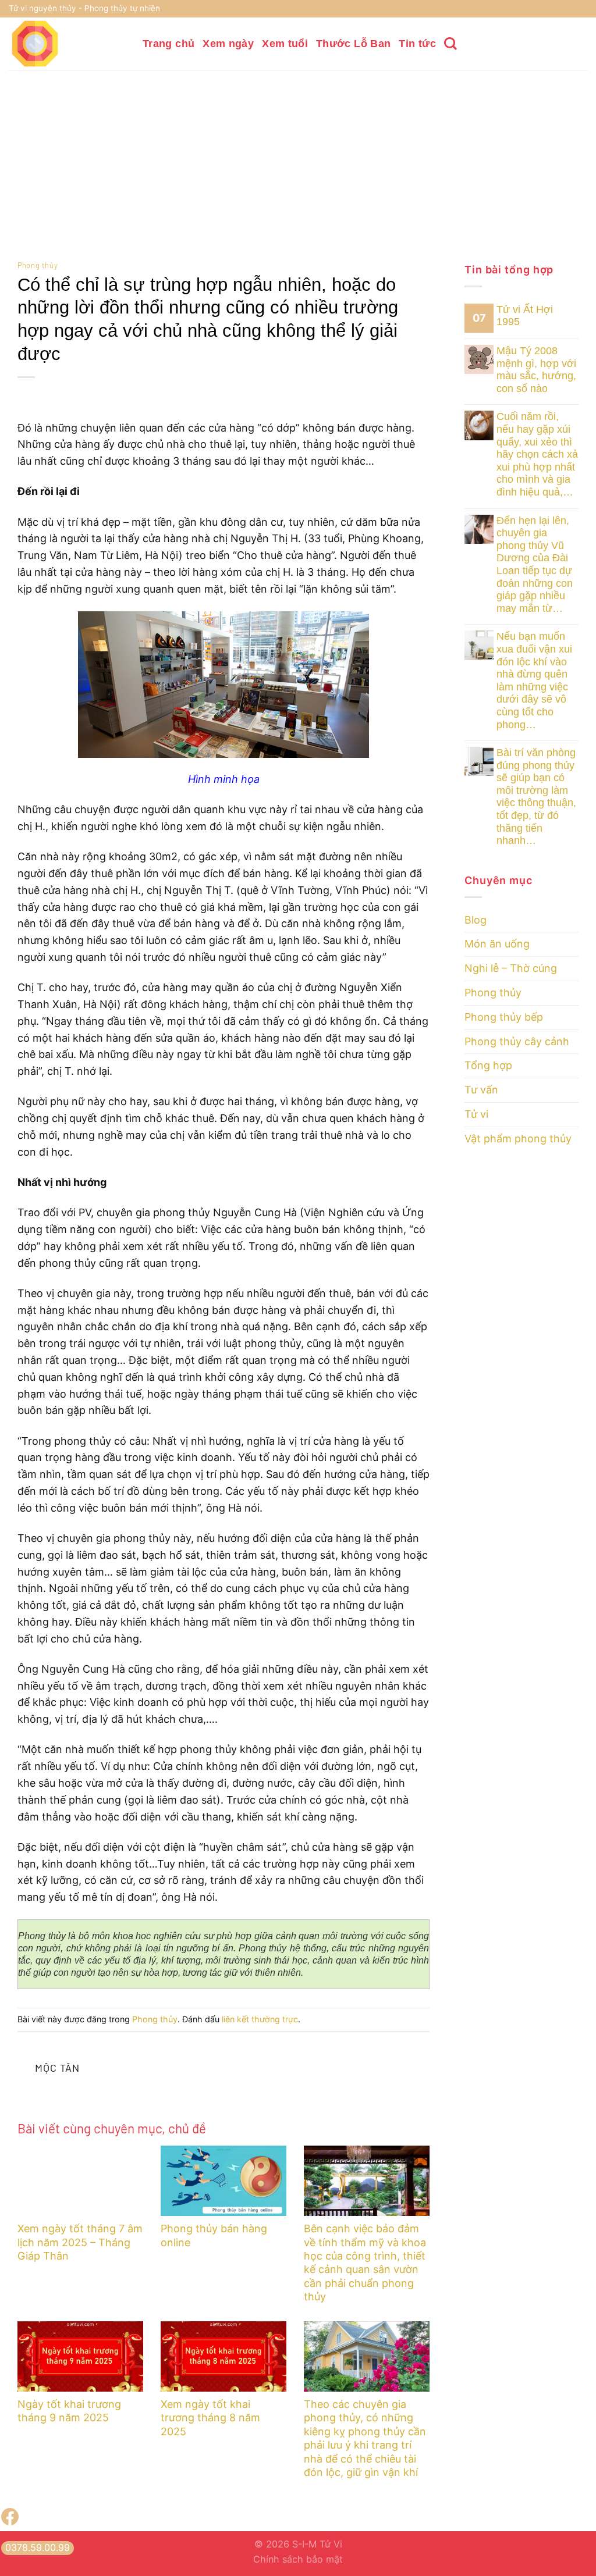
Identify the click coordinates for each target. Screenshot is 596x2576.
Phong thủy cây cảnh (517, 1041)
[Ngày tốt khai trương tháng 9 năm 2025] (80, 2357)
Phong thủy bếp (504, 1017)
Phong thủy (38, 265)
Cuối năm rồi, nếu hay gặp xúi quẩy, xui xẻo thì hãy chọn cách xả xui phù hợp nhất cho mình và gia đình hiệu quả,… (537, 454)
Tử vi (476, 1114)
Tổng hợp (488, 1065)
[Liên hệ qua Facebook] (10, 2522)
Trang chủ (168, 44)
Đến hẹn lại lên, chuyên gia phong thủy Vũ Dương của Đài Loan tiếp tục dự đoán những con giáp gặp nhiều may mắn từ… (535, 564)
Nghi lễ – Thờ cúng (511, 968)
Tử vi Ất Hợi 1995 (525, 316)
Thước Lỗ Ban (353, 44)
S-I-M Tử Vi (317, 2544)
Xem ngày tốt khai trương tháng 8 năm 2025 (210, 2418)
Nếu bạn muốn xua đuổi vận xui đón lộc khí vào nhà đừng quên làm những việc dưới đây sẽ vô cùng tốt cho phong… (534, 680)
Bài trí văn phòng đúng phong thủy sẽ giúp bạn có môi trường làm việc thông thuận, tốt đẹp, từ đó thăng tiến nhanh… (536, 797)
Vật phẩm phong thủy (518, 1139)
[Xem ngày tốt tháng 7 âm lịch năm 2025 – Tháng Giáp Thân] (80, 2181)
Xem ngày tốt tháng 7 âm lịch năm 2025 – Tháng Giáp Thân (80, 2242)
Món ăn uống (497, 944)
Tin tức (417, 44)
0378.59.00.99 (38, 2548)
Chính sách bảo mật (298, 2559)
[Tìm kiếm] (450, 44)
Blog (476, 920)
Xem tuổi (285, 44)
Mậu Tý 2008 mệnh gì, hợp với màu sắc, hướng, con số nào (536, 370)
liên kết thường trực (260, 2019)
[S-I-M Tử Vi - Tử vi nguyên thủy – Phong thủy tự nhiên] (67, 44)
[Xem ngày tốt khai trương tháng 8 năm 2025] (223, 2357)
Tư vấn (481, 1090)
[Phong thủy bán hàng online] (223, 2181)
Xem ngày (228, 44)
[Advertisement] (298, 157)
